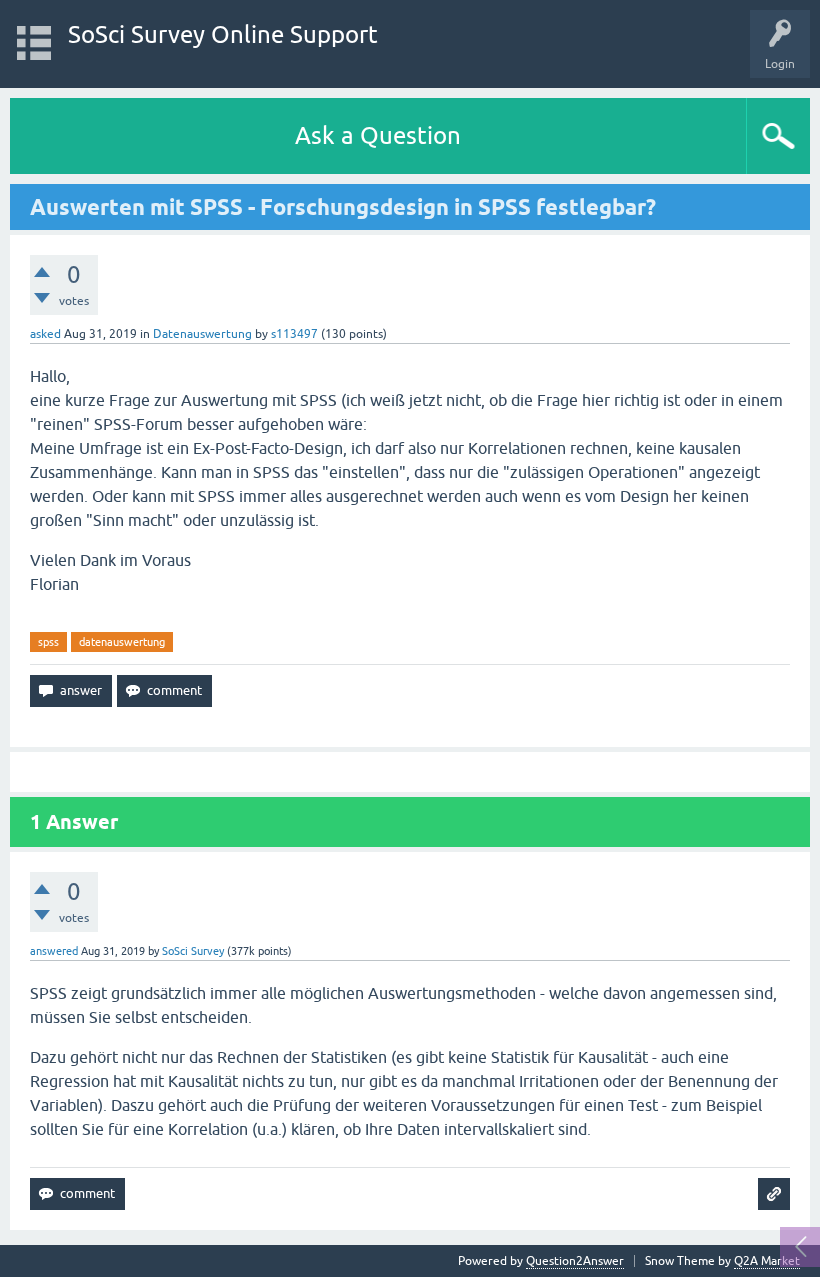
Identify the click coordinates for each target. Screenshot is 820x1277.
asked (45, 334)
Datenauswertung (202, 334)
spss (48, 642)
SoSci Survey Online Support (223, 34)
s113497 (294, 334)
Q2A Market (767, 1261)
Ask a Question (378, 135)
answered (54, 951)
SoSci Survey (193, 951)
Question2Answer (575, 1261)
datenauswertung (122, 642)
